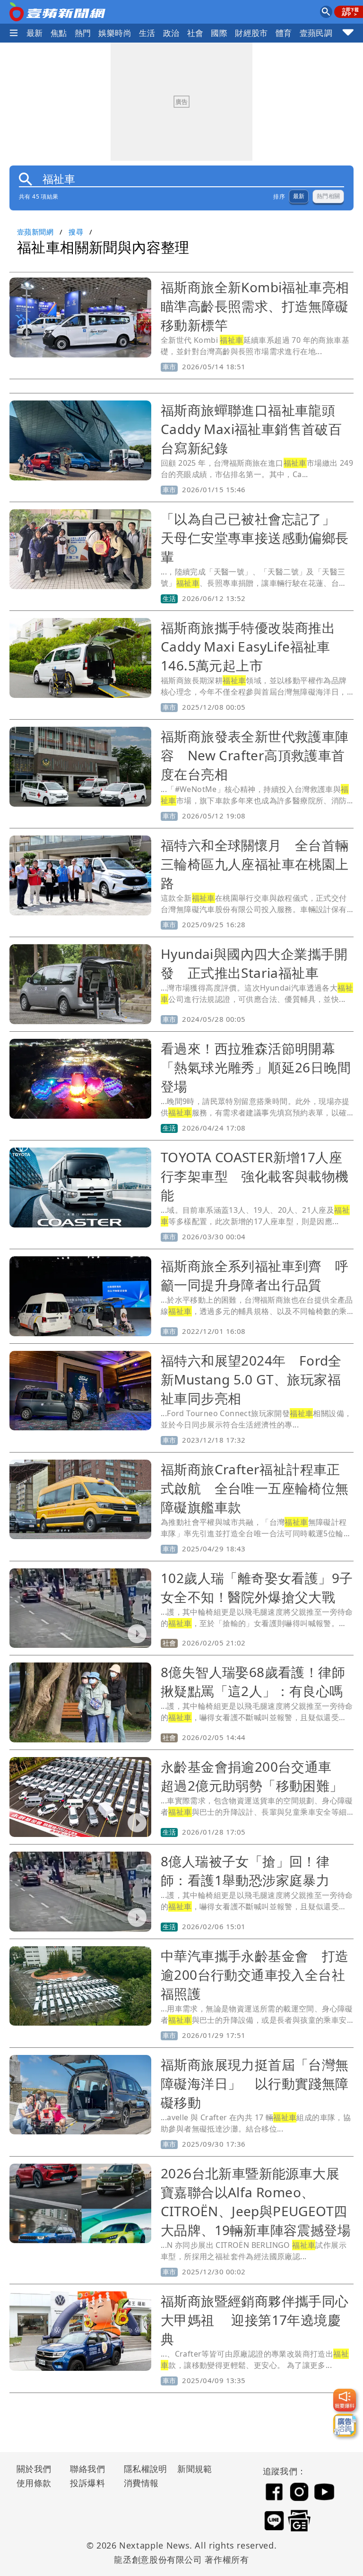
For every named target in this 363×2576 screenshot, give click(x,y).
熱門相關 (328, 196)
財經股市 (251, 33)
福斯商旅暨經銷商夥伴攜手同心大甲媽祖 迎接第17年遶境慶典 (255, 2320)
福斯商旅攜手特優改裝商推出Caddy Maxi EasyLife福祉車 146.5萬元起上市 (252, 646)
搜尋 (76, 232)
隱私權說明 (142, 2469)
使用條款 (34, 2483)
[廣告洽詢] (345, 2425)
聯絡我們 (87, 2469)
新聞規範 (195, 2469)
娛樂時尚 (115, 33)
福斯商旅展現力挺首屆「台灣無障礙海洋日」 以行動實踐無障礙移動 (255, 2083)
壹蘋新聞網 (35, 232)
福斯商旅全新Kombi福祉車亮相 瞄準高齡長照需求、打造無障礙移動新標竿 (262, 306)
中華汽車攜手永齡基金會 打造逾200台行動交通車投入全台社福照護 (255, 1975)
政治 (171, 33)
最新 (35, 33)
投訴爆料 (87, 2483)
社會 (195, 33)
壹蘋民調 (316, 33)
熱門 (83, 33)
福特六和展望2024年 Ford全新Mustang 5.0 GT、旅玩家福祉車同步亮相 (251, 1379)
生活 (147, 33)
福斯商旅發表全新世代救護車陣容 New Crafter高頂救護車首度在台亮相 (255, 755)
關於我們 (34, 2469)
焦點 (59, 33)
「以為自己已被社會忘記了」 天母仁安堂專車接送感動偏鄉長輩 (255, 538)
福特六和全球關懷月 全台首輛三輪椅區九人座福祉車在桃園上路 (255, 864)
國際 (219, 33)
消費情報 (141, 2483)
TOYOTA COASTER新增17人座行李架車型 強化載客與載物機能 (255, 1176)
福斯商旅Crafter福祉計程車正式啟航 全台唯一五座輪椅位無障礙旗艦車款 (255, 1488)
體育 (284, 33)
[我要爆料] (345, 2400)
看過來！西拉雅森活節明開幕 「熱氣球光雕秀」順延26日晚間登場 (256, 1067)
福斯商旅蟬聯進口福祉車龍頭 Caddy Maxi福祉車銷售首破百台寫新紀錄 (255, 429)
